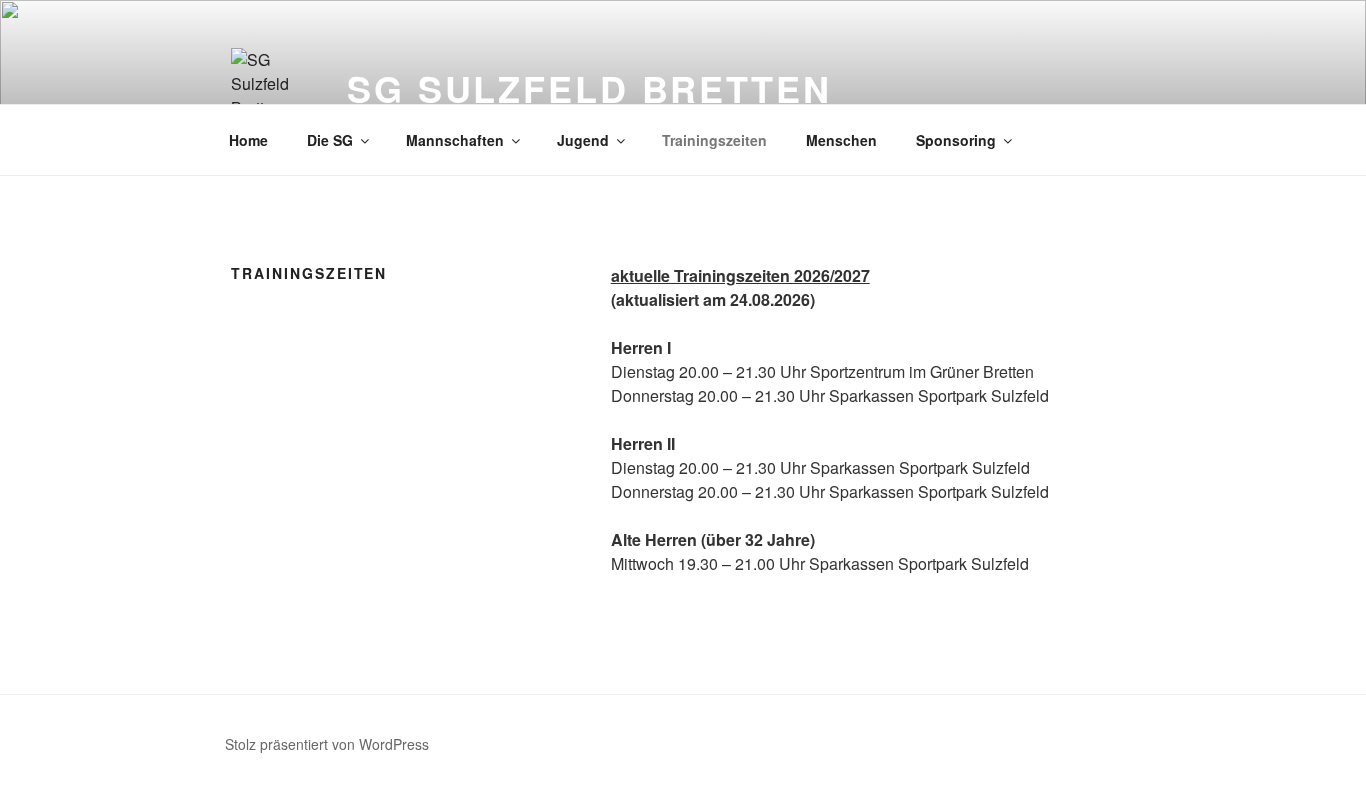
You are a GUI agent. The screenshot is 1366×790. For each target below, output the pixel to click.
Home (248, 140)
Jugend (583, 140)
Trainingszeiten (714, 140)
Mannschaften (455, 140)
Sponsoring (956, 140)
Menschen (841, 140)
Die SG (330, 140)
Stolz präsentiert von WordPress (327, 744)
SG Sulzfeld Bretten (589, 88)
